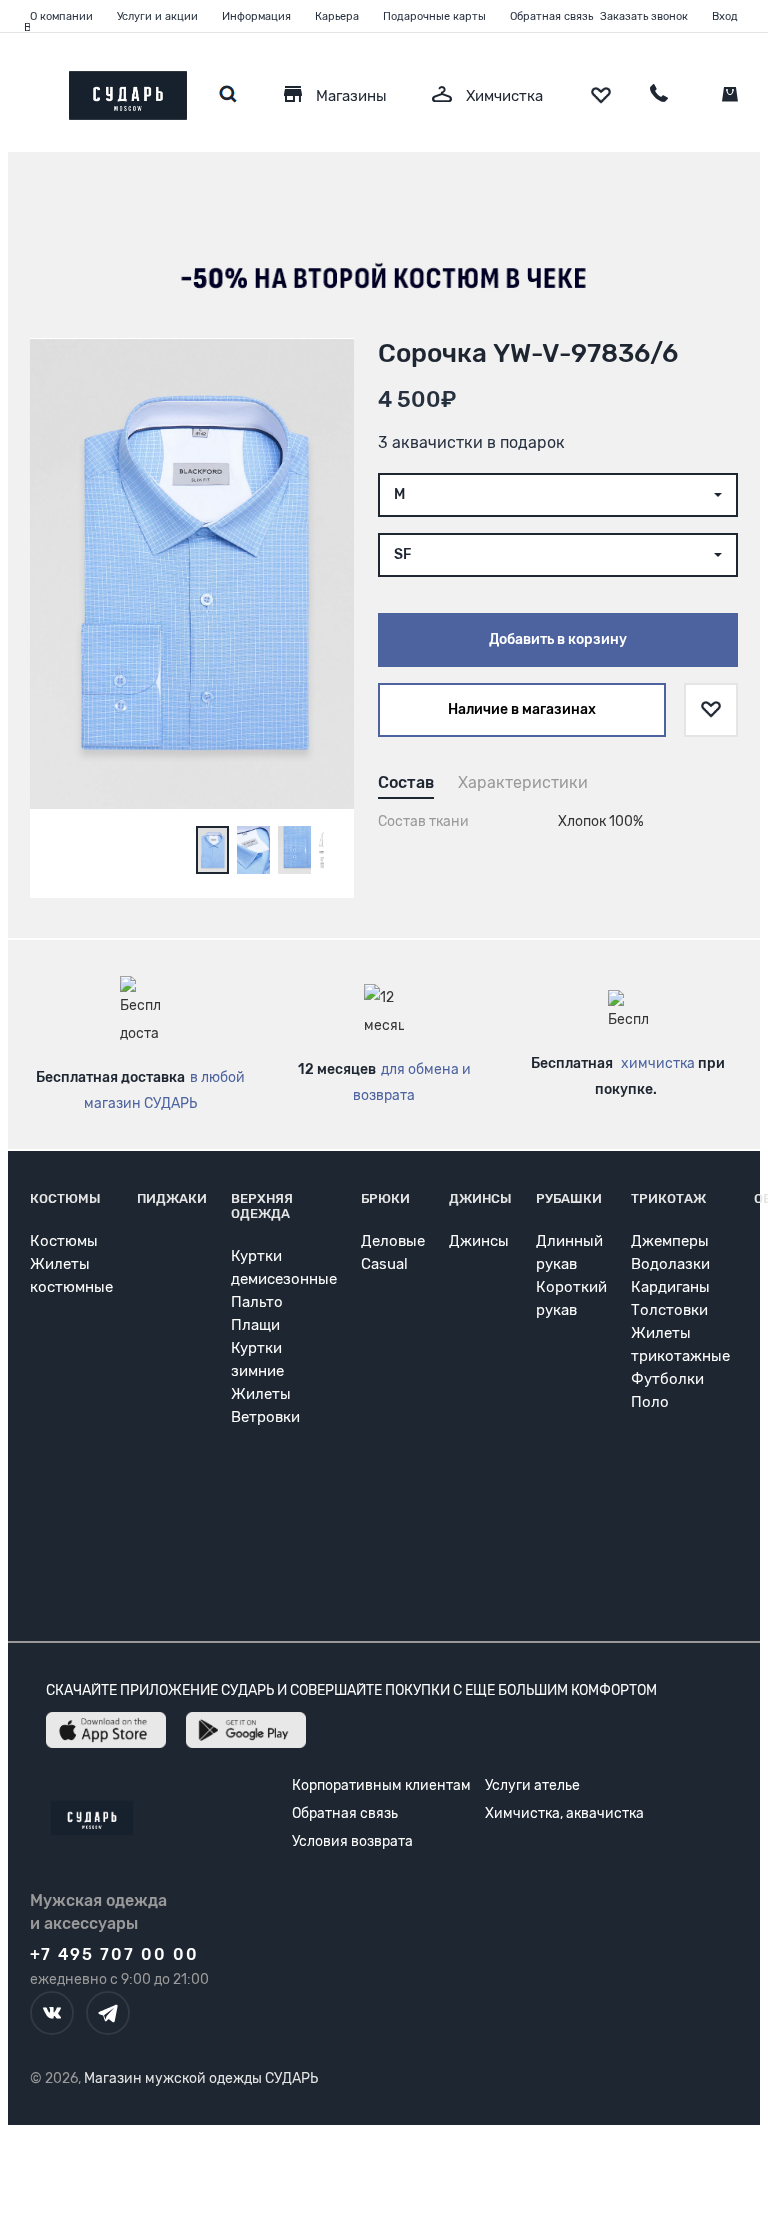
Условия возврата (352, 1841)
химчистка (658, 1063)
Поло (650, 1402)
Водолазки (670, 1264)
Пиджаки (172, 1198)
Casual (384, 1264)
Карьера (337, 16)
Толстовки (669, 1310)
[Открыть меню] (30, 90)
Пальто (257, 1302)
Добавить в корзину (558, 639)
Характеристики (523, 782)
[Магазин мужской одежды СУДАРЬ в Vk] (52, 2013)
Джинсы (480, 1198)
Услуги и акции (157, 16)
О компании (61, 16)
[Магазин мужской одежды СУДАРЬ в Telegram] (108, 2013)
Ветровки (265, 1417)
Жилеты (261, 1394)
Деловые (393, 1241)
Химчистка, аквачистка (564, 1813)
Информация (256, 16)
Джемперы (670, 1241)
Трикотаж (668, 1198)
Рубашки (569, 1198)
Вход (725, 16)
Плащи (255, 1325)
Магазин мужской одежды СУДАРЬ (201, 2078)
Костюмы (65, 1198)
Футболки (667, 1379)
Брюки (385, 1198)
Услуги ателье (532, 1785)
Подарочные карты (434, 16)
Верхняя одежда (262, 1206)
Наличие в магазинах (522, 709)
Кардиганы (670, 1287)
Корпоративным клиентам (381, 1785)
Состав (406, 782)
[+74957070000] (659, 96)
